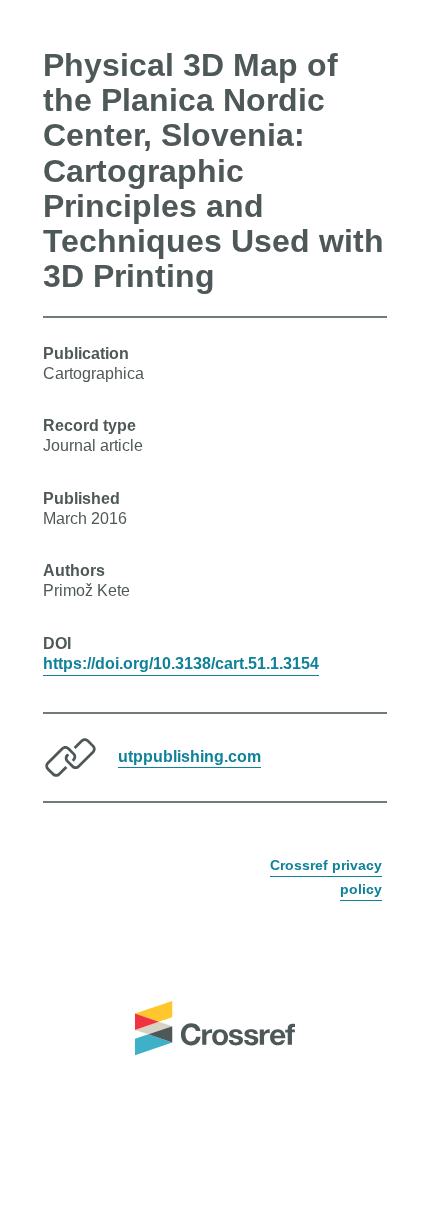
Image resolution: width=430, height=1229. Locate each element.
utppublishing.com (189, 755)
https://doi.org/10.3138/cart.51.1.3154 (181, 663)
